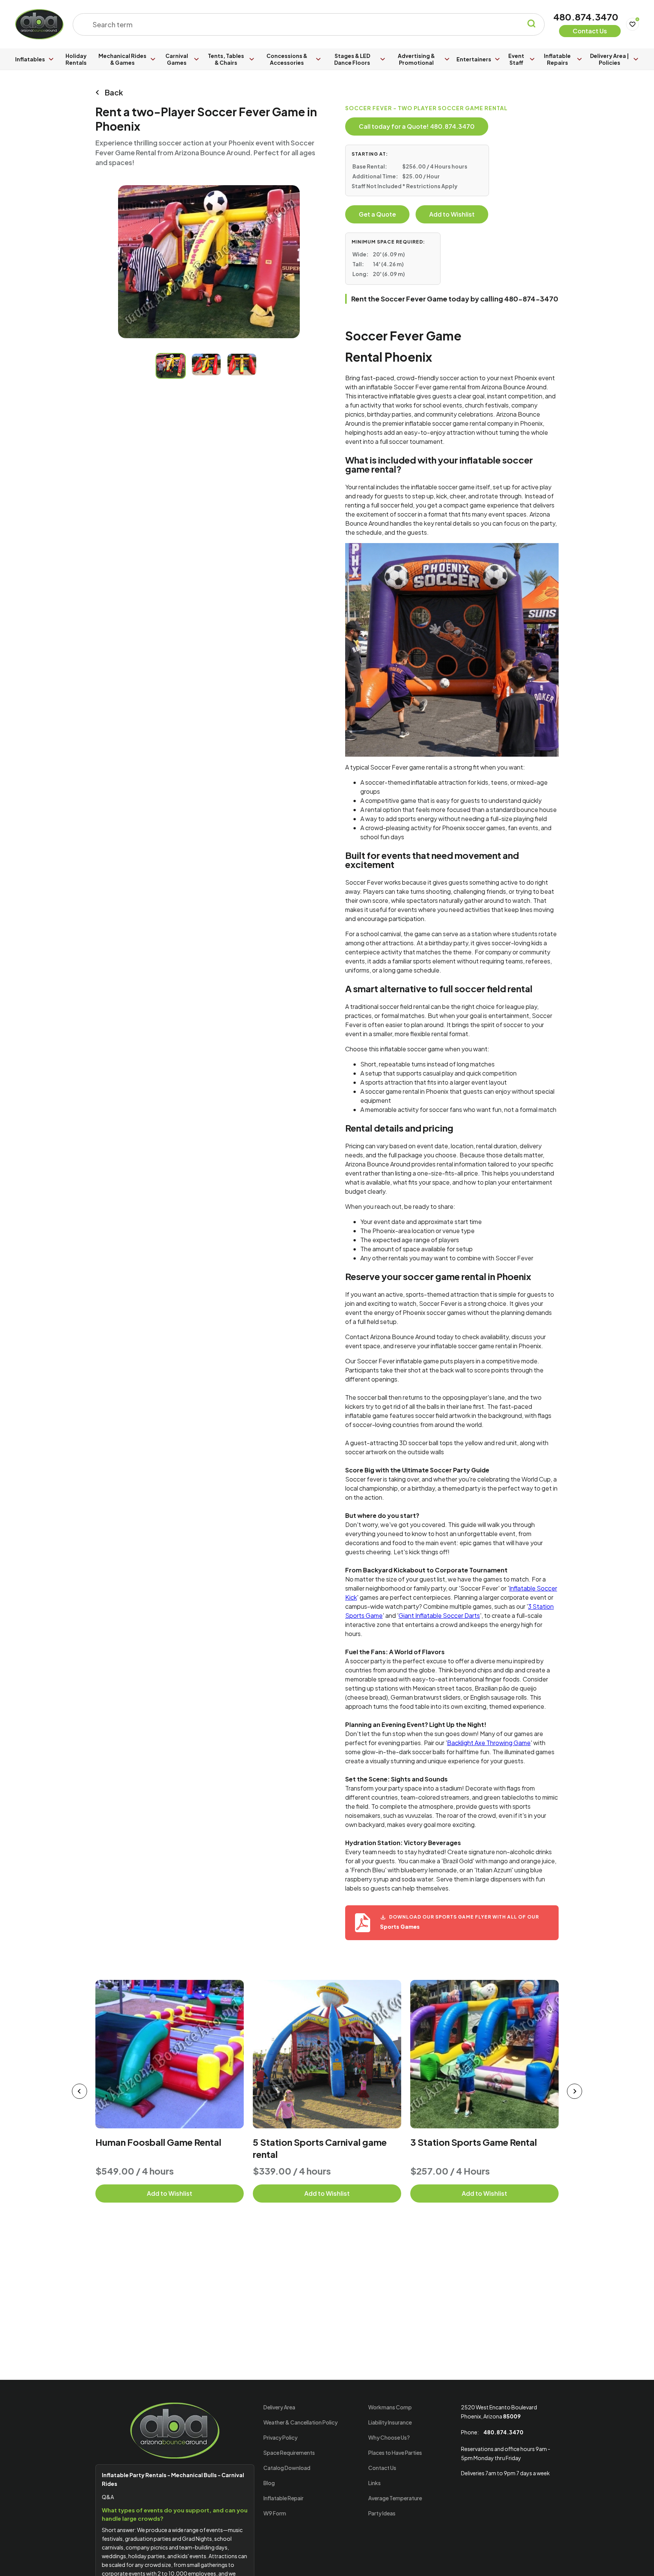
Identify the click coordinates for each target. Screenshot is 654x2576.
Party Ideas (382, 2513)
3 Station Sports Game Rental (474, 2142)
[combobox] (304, 24)
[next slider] (575, 2091)
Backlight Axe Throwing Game (489, 1743)
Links (374, 2483)
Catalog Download (287, 2468)
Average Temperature (395, 2498)
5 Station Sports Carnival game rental (320, 2148)
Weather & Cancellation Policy (301, 2422)
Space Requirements (289, 2453)
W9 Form (275, 2513)
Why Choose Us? (389, 2437)
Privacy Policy (280, 2437)
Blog (269, 2483)
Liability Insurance (390, 2422)
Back (114, 92)
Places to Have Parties (395, 2453)
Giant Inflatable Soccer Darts (439, 1615)
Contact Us (382, 2468)
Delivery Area (279, 2407)
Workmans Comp (390, 2407)
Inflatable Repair (283, 2498)
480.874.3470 (586, 17)
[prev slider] (79, 2091)
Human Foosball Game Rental (158, 2142)
